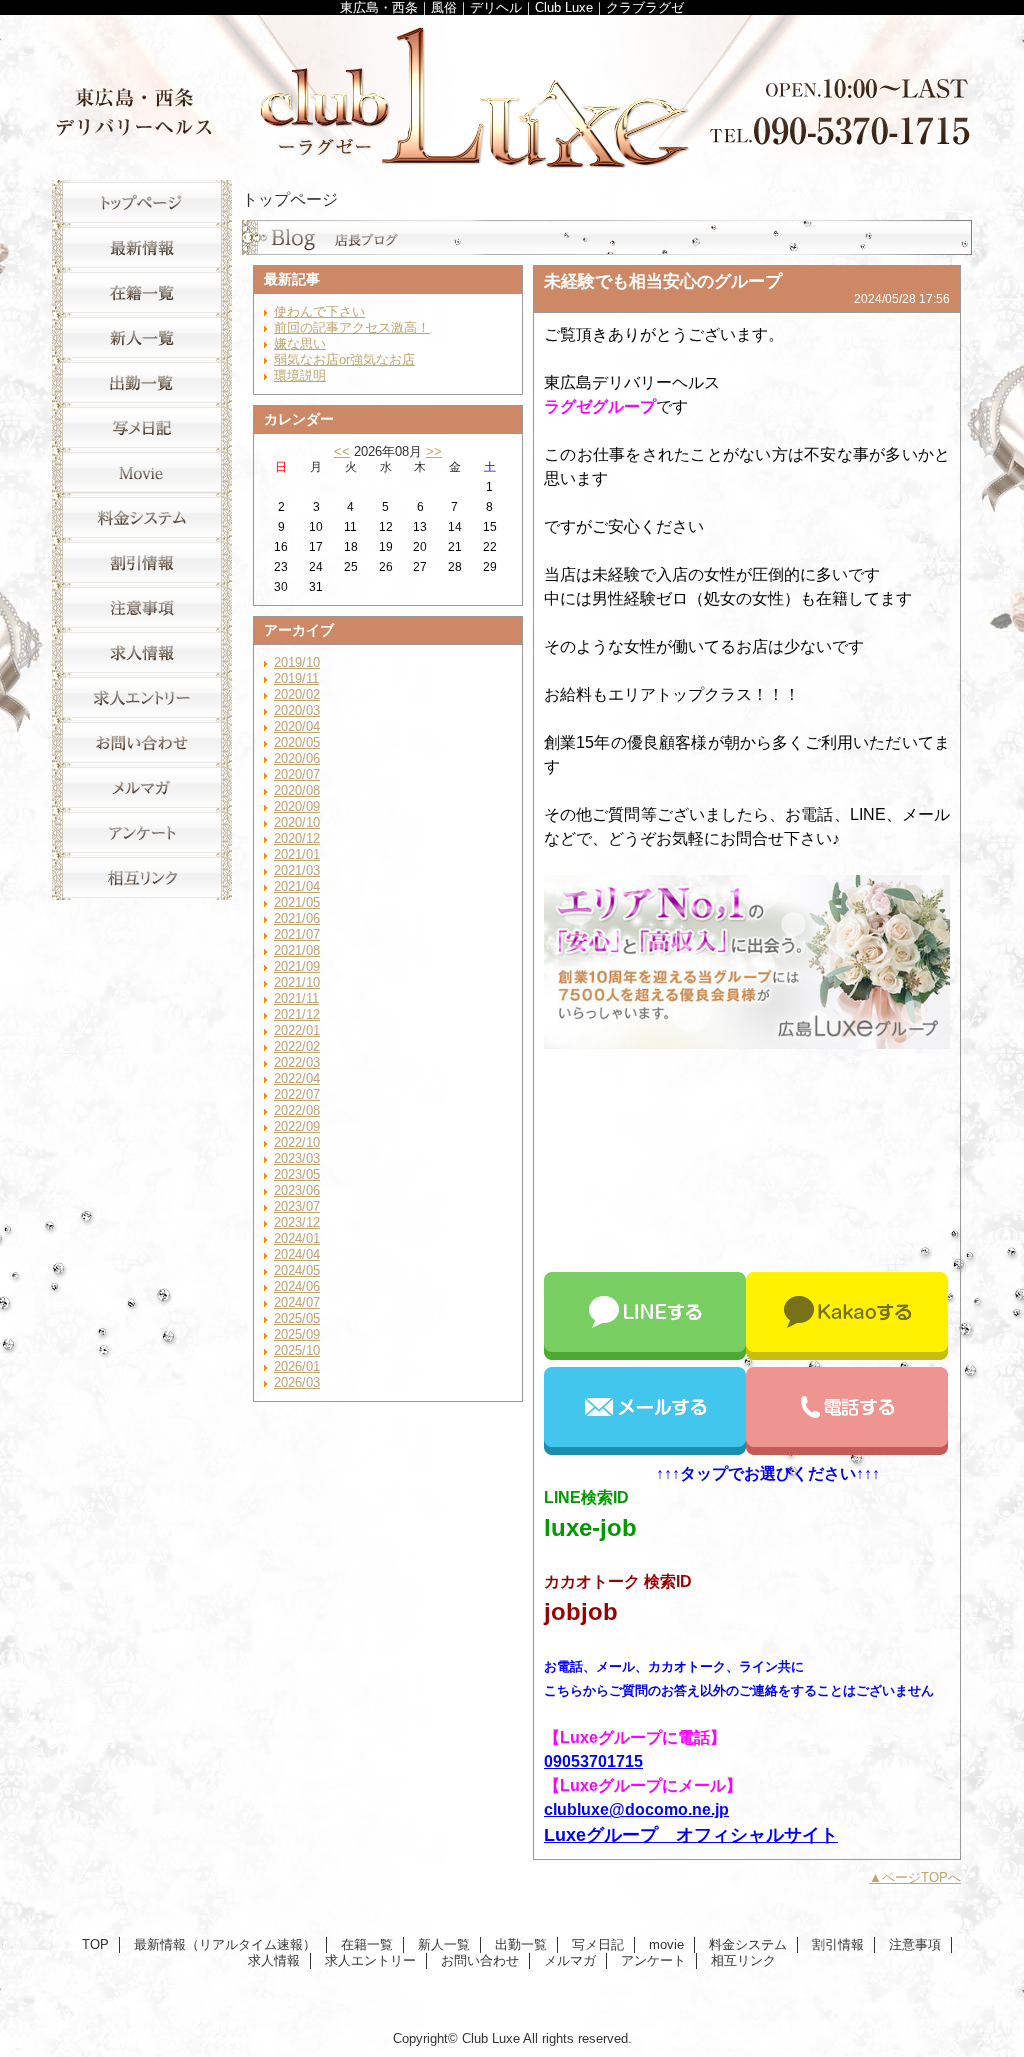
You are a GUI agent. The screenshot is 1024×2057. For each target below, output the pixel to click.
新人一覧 (142, 337)
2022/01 (297, 1030)
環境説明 (300, 375)
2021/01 (297, 854)
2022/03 (297, 1062)
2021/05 (297, 902)
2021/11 (296, 998)
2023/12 (297, 1222)
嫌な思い (300, 343)
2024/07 (297, 1302)
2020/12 (297, 838)
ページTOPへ (921, 1877)
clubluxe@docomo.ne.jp (636, 1809)
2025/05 (297, 1318)
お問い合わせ (142, 742)
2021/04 (297, 886)
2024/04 (297, 1254)
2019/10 (297, 662)
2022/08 (297, 1110)
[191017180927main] (747, 1043)
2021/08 (297, 950)
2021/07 (297, 934)
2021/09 (297, 966)
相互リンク (142, 877)
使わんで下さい (319, 311)
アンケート (142, 832)
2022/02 (297, 1046)
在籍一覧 (142, 292)
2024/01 (297, 1238)
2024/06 (297, 1286)
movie (142, 472)
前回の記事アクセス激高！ (352, 327)
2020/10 (297, 822)
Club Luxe (512, 92)
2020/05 (297, 742)
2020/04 (297, 726)
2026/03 (297, 1382)
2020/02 (297, 694)
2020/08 (297, 790)
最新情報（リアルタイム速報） (142, 247)
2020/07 (297, 774)
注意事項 (142, 607)
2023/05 (297, 1174)
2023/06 (297, 1190)
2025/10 (297, 1350)
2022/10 (297, 1142)
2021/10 (297, 982)
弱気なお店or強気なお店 (344, 359)
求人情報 (142, 652)
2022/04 (297, 1078)
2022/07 (297, 1094)
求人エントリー (142, 697)
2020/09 (297, 806)
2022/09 (297, 1126)
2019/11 (296, 678)
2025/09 (297, 1334)
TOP (142, 202)
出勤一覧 (142, 382)
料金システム (142, 517)
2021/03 (297, 870)
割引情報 (142, 562)
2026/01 (297, 1366)
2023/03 (297, 1158)
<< (342, 451)
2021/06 (297, 918)
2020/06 (297, 758)
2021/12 (297, 1014)
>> (434, 451)
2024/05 (297, 1270)
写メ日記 (142, 427)
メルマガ (142, 787)
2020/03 (297, 710)
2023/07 (297, 1206)
